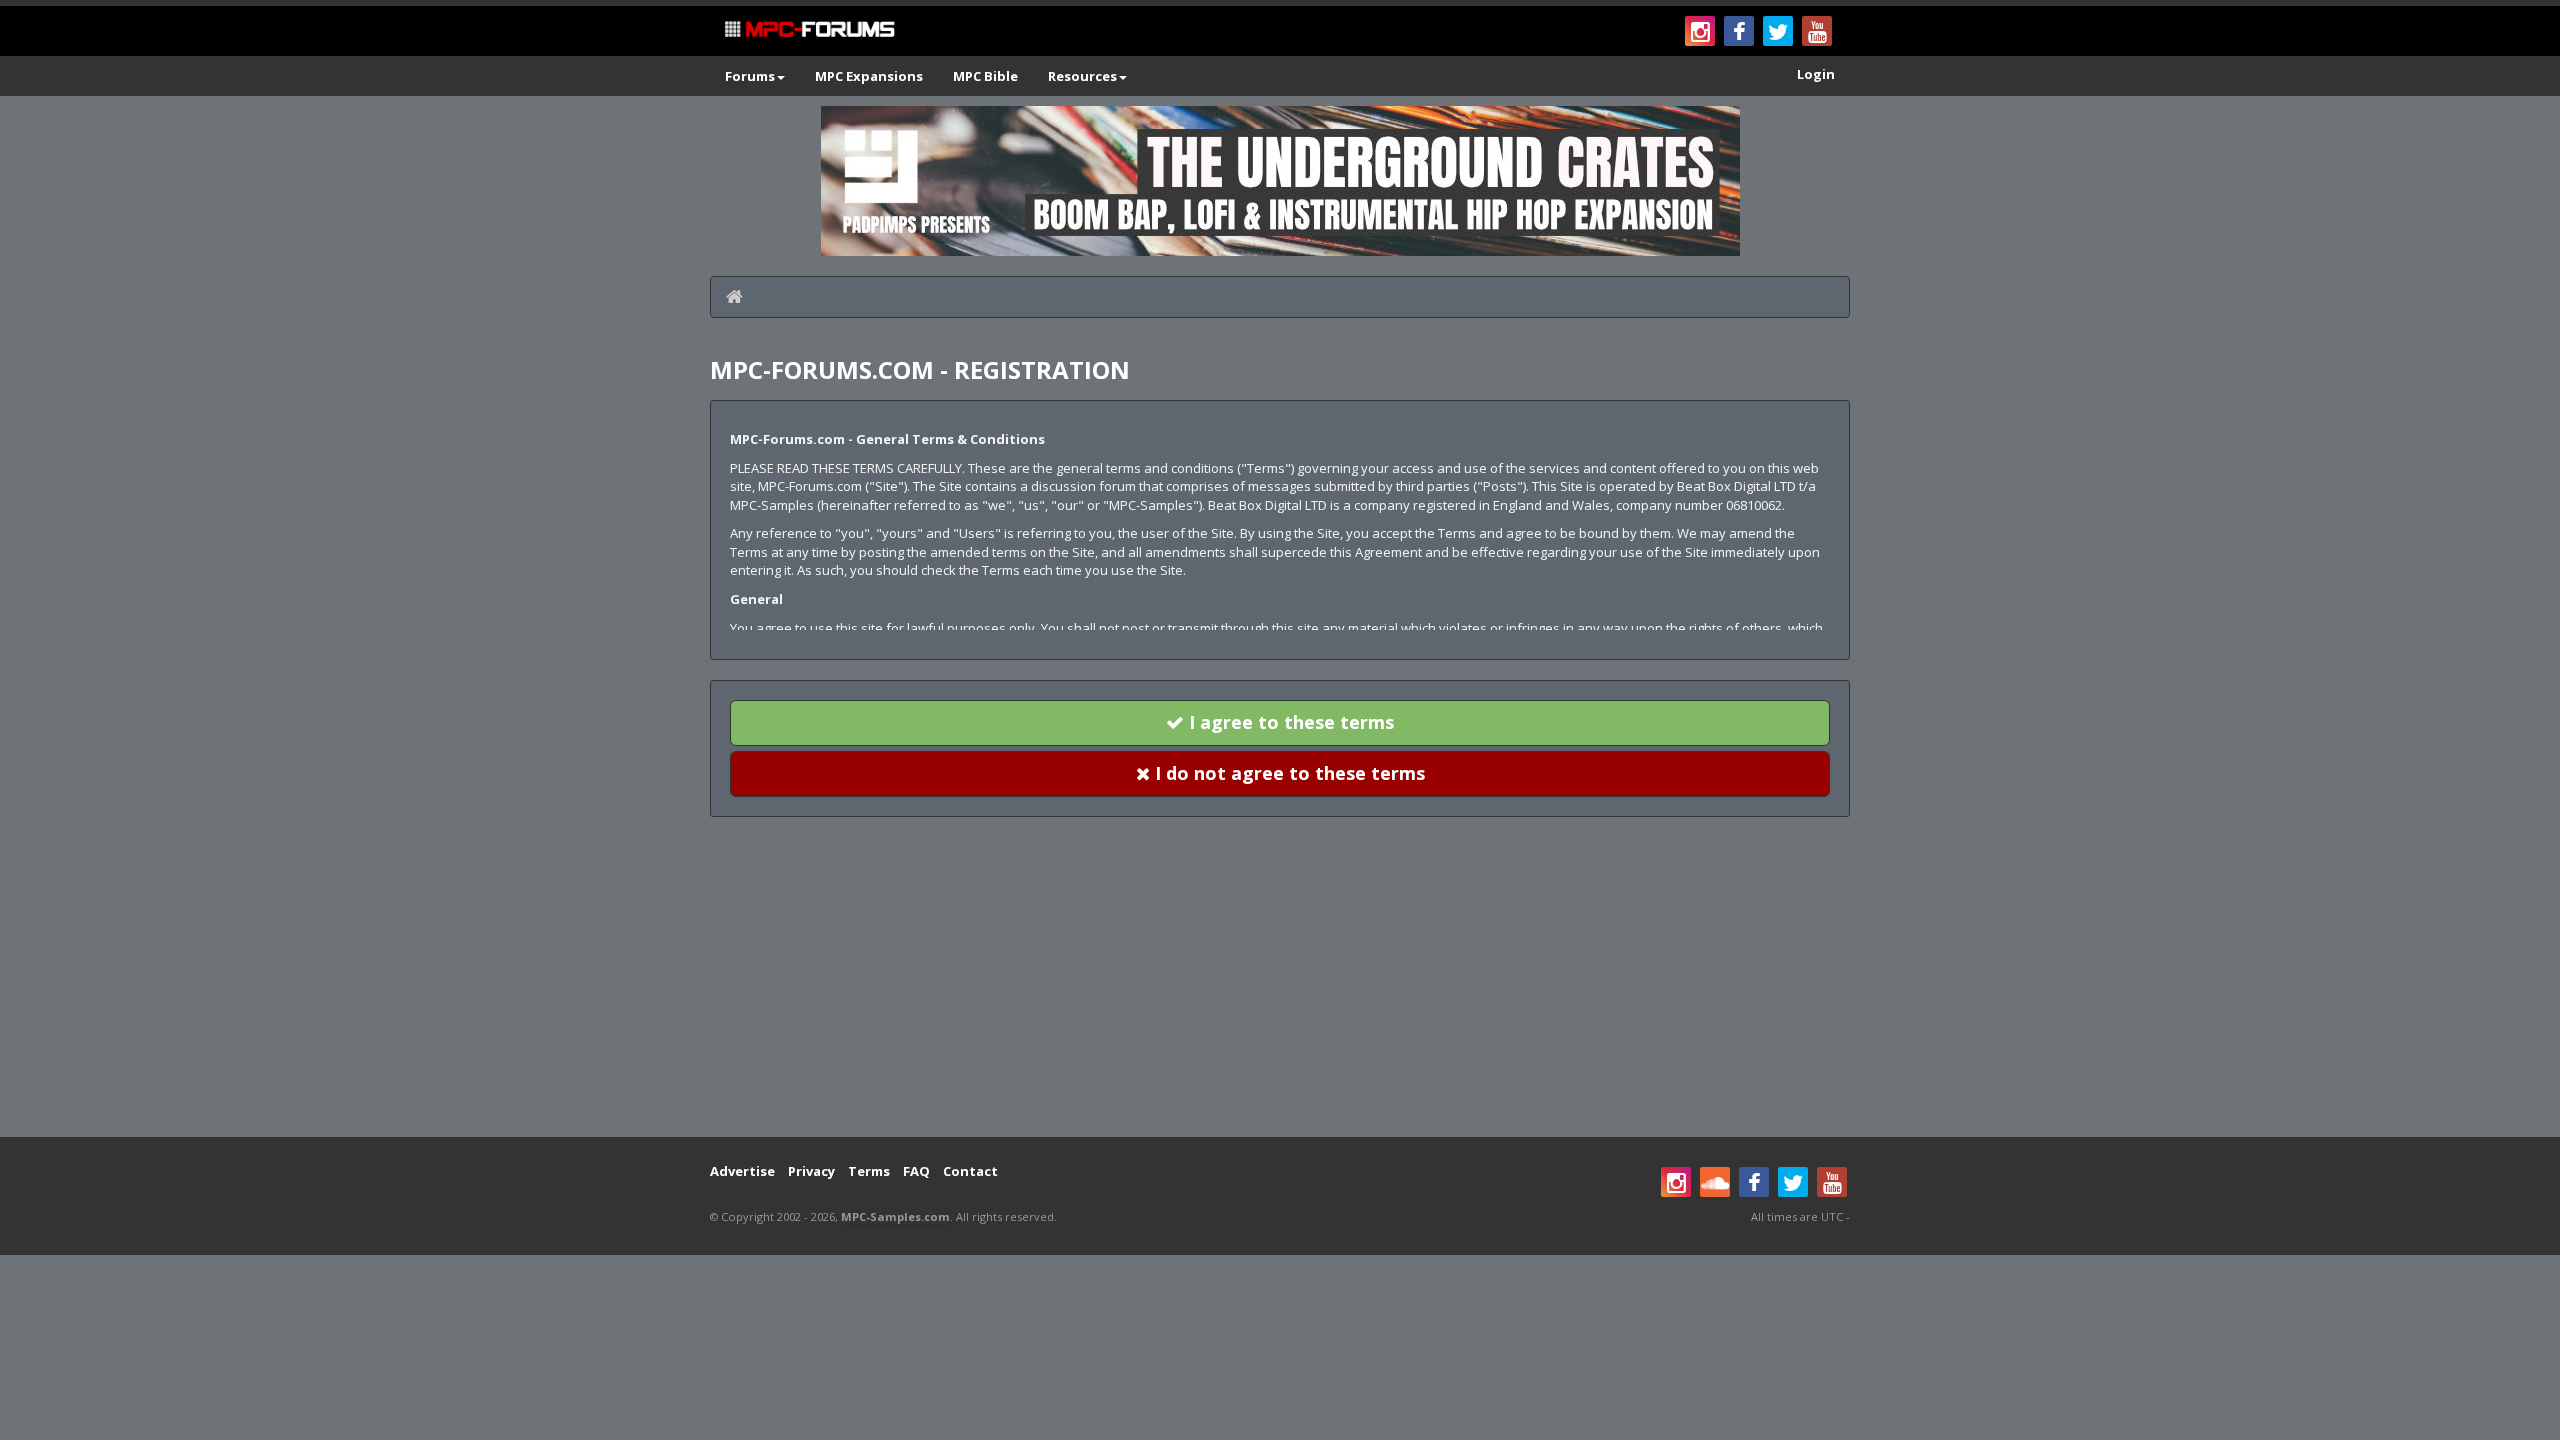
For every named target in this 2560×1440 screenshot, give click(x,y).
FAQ (916, 1171)
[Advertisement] (1280, 977)
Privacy (811, 1171)
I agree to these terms (1289, 722)
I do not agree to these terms (1287, 773)
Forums (750, 76)
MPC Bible (985, 76)
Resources (1082, 76)
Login (1816, 74)
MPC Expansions (869, 76)
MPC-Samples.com (895, 1216)
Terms (869, 1171)
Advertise (742, 1171)
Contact (970, 1171)
